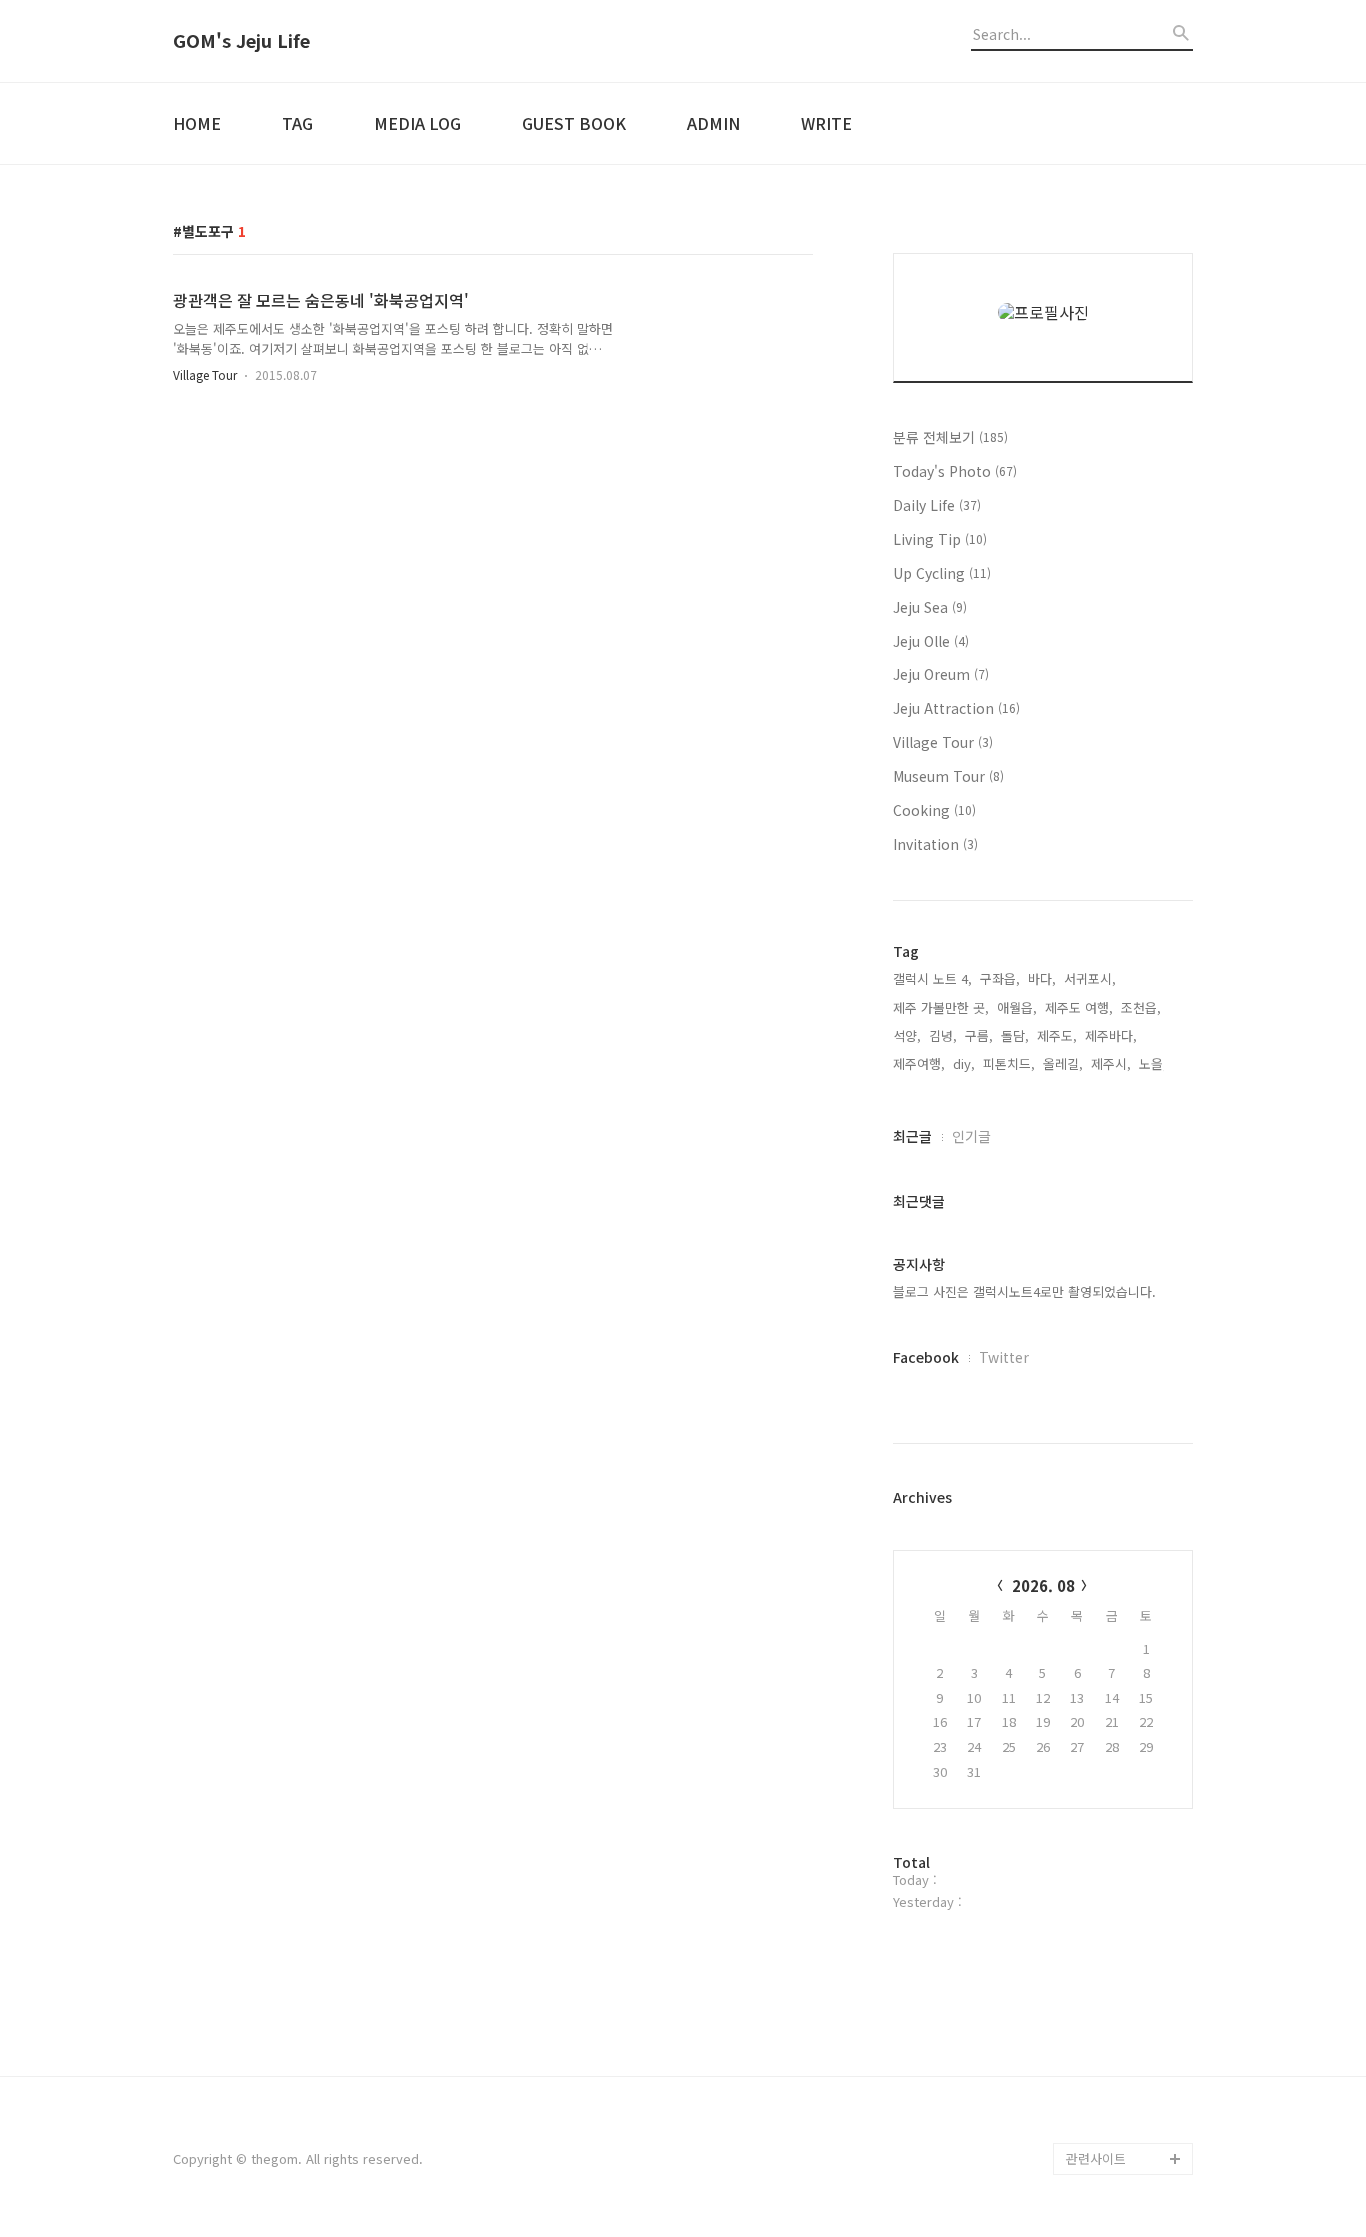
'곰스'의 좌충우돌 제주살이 (1129, 2110)
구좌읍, (1000, 978)
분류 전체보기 (950, 437)
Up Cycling (942, 573)
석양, (907, 1035)
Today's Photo (955, 471)
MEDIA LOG (417, 123)
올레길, (1063, 1063)
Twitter (1004, 1357)
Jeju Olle (931, 641)
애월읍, (1017, 1007)
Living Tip (940, 539)
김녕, (943, 1035)
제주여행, (919, 1063)
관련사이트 (1096, 2158)
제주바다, (1111, 1035)
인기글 (971, 1136)
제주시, (1111, 1063)
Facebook (926, 1357)
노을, (1153, 1063)
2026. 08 (1043, 1585)
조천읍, (1141, 1007)
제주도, (1057, 1035)
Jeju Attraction (956, 708)
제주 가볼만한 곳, (941, 1007)
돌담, (1015, 1035)
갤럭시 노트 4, (932, 978)
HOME (197, 123)
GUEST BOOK (574, 123)
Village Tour (205, 374)
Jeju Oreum (941, 674)
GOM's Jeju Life (241, 41)
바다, (1042, 978)
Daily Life (937, 505)
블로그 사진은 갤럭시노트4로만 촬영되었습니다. (1024, 1291)
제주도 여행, (1079, 1007)
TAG (297, 123)
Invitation (935, 844)
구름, (979, 1035)
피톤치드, (1009, 1063)
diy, (964, 1063)
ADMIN (713, 123)
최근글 (912, 1136)
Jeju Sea (930, 607)
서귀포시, (1090, 978)
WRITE (826, 123)
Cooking (934, 810)
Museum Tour (948, 776)
